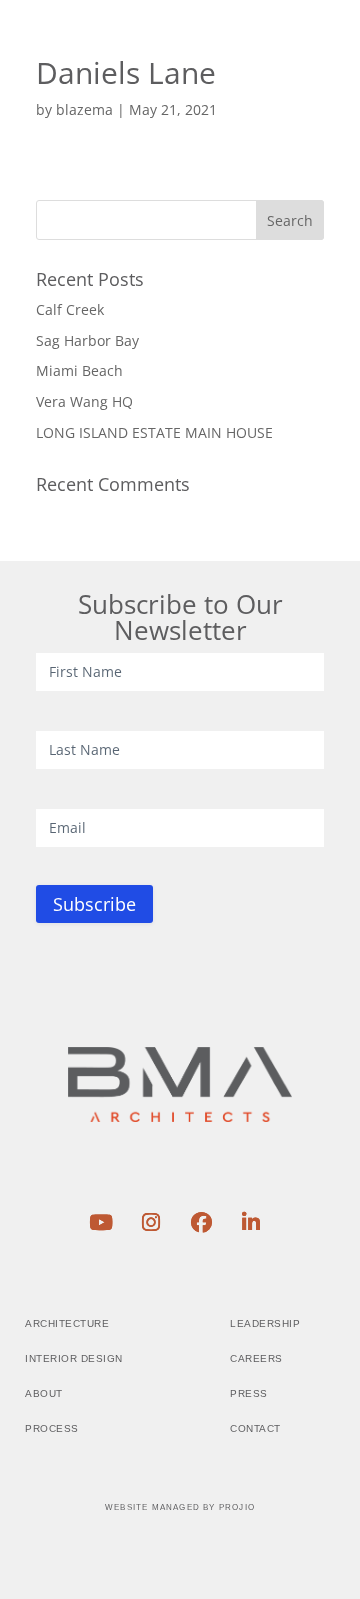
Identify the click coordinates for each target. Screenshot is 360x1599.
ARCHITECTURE (67, 1323)
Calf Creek (70, 309)
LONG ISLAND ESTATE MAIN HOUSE (154, 432)
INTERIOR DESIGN (74, 1358)
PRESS (249, 1393)
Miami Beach (79, 370)
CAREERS (256, 1358)
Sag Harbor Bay (87, 340)
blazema (84, 109)
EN (229, 54)
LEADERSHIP (265, 1323)
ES (264, 54)
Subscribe (94, 904)
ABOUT (44, 1393)
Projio (237, 1507)
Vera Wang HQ (84, 401)
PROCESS (52, 1428)
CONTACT (255, 1428)
